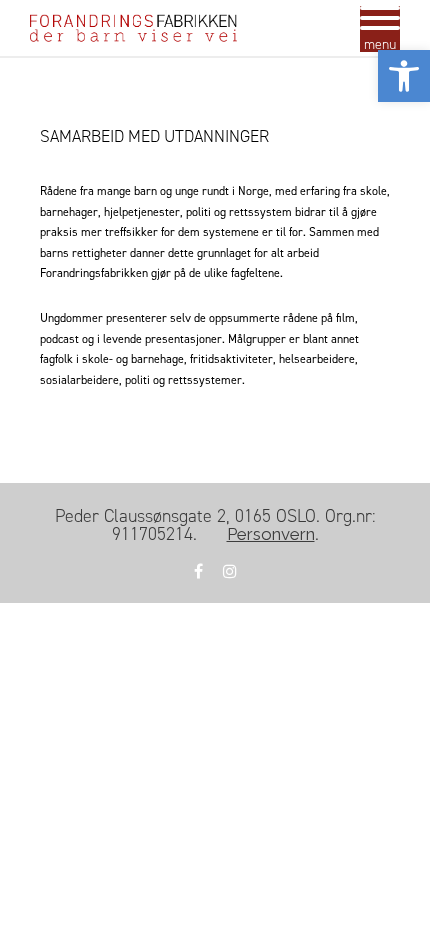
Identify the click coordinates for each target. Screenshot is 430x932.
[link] (404, 76)
